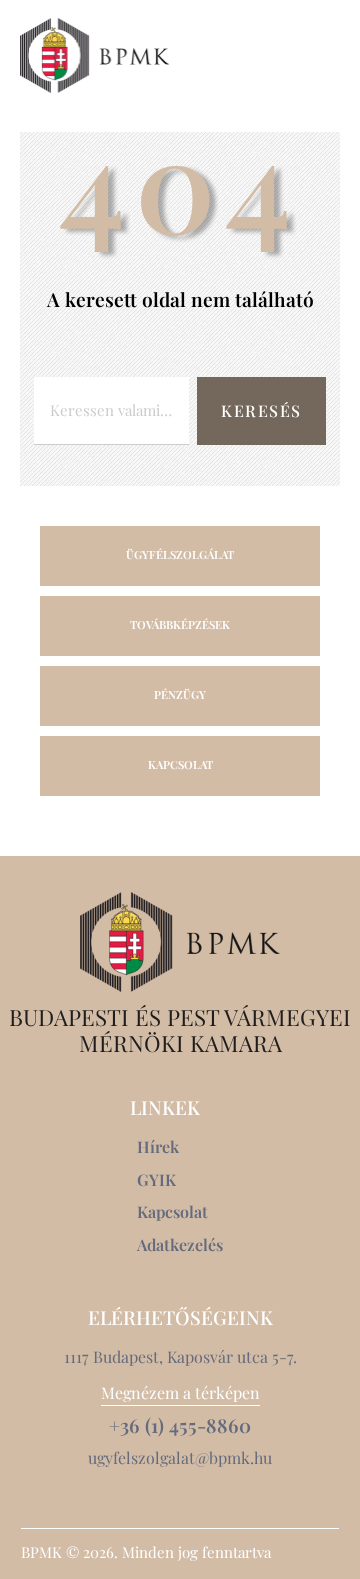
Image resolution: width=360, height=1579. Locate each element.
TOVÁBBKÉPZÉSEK (180, 624)
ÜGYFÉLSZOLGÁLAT (180, 554)
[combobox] (111, 411)
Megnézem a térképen (180, 1392)
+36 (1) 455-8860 (180, 1425)
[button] (328, 54)
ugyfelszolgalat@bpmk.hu (180, 1457)
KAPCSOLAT (180, 764)
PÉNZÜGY (180, 694)
